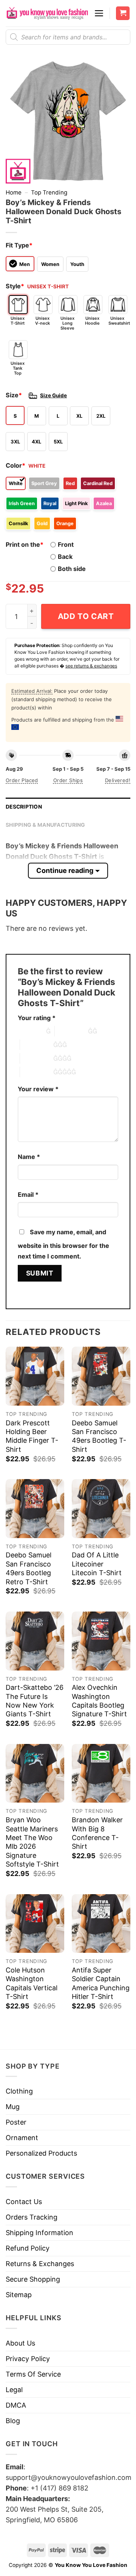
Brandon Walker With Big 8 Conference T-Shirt (97, 1833)
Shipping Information (39, 2233)
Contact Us (24, 2202)
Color (15, 465)
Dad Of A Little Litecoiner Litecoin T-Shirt (97, 1564)
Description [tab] (24, 807)
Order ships (68, 780)
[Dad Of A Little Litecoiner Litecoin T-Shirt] (101, 1508)
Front (66, 544)
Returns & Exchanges (40, 2264)
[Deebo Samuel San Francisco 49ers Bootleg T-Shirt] (101, 1376)
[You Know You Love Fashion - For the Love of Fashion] (47, 13)
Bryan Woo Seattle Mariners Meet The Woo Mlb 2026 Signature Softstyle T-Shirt (32, 1842)
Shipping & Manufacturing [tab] (46, 825)
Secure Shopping (33, 2279)
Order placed (22, 780)
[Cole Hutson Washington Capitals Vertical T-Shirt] (35, 1923)
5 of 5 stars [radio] (37, 1072)
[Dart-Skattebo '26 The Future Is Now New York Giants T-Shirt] (35, 1641)
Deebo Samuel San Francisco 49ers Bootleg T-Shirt (99, 1436)
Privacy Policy (28, 2359)
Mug (13, 2107)
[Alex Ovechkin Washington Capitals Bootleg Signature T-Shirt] (101, 1641)
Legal (14, 2390)
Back (65, 557)
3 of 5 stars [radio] (37, 1045)
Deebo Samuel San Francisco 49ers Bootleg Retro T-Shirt (29, 1568)
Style (15, 286)
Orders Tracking (32, 2217)
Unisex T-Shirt (18, 321)
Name (29, 1157)
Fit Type (19, 245)
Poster (16, 2122)
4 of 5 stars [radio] (37, 1058)
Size (14, 395)
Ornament (22, 2138)
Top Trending (49, 192)
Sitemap (19, 2295)
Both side (72, 569)
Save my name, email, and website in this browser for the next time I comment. (63, 1244)
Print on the (25, 544)
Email (28, 1195)
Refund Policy (28, 2248)
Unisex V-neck (42, 321)
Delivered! (118, 780)
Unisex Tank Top (18, 368)
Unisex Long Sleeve (67, 323)
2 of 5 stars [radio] (71, 1031)
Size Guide (53, 395)
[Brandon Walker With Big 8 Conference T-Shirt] (101, 1773)
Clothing (19, 2091)
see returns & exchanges (91, 666)
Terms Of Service (33, 2374)
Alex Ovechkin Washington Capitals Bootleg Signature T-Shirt (99, 1701)
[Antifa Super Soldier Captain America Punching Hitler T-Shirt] (101, 1923)
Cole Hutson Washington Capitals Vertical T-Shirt (32, 1983)
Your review (38, 1089)
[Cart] (123, 13)
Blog (13, 2421)
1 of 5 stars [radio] (30, 1031)
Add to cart (86, 616)
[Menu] (99, 13)
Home (14, 192)
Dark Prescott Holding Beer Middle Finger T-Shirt (32, 1436)
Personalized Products (41, 2153)
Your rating (37, 1018)
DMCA (16, 2405)
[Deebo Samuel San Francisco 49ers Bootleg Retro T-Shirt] (35, 1508)
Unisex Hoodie (92, 321)
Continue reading (65, 870)
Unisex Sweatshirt (118, 321)
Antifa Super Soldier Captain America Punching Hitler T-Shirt (101, 1983)
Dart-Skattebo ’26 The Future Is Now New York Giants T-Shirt (35, 1701)
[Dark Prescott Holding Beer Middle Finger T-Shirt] (35, 1376)
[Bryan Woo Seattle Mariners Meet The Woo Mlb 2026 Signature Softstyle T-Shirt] (35, 1773)
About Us (20, 2343)
